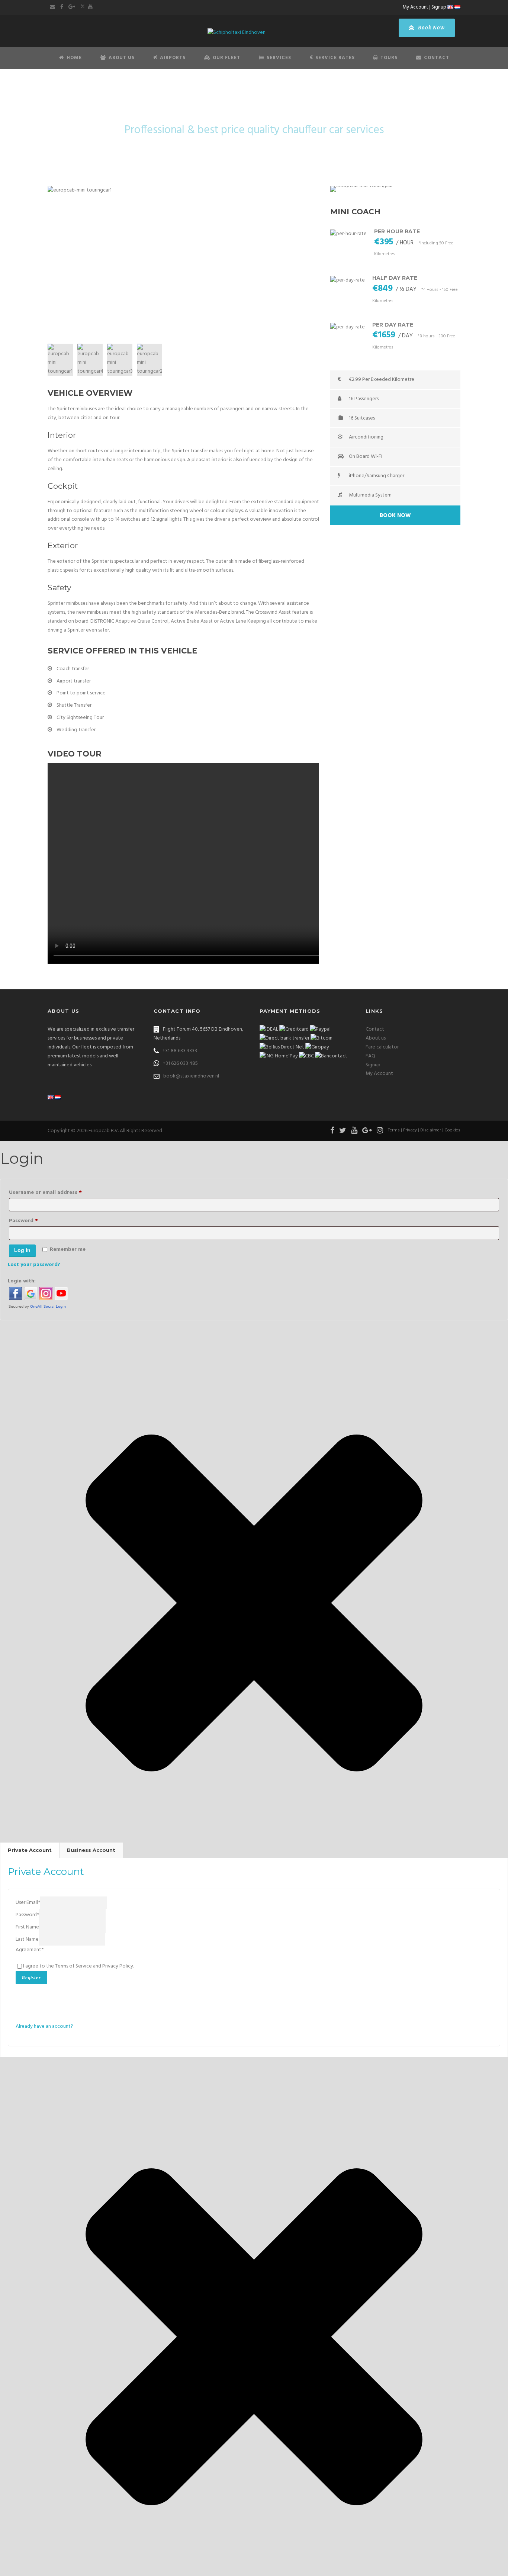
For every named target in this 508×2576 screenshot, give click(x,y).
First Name (27, 1927)
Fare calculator (382, 1047)
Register (31, 1978)
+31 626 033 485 (180, 1064)
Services (279, 58)
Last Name (27, 1939)
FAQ (370, 1056)
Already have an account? (44, 2026)
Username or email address (57, 1192)
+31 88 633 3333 (180, 1051)
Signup (439, 7)
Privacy (410, 1130)
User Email (28, 1903)
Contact (437, 58)
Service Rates (335, 58)
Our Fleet (226, 58)
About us (376, 1038)
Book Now (431, 28)
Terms (394, 1130)
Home (74, 58)
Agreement (30, 1950)
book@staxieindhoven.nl (191, 1076)
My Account (415, 7)
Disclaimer (431, 1130)
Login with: (22, 1281)
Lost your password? (34, 1265)
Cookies (452, 1130)
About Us (122, 58)
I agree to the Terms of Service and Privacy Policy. (78, 1966)
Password (35, 1221)
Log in (22, 1250)
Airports (173, 58)
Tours (389, 58)
